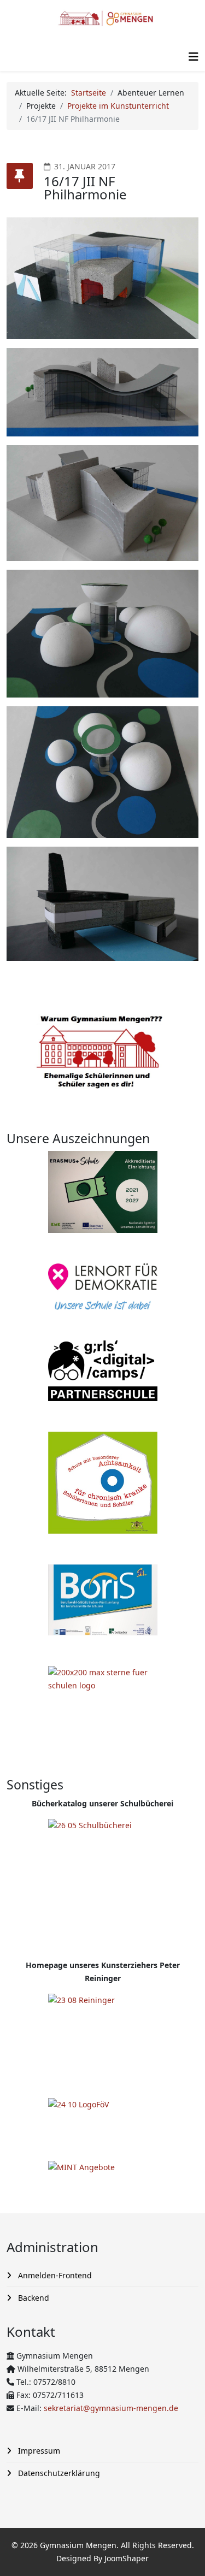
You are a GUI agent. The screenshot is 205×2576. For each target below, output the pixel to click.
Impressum (38, 2451)
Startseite (89, 93)
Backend (33, 2298)
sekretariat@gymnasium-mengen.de (111, 2408)
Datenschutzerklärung (58, 2473)
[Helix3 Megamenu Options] (194, 57)
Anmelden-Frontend (54, 2275)
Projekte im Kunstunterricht (118, 106)
